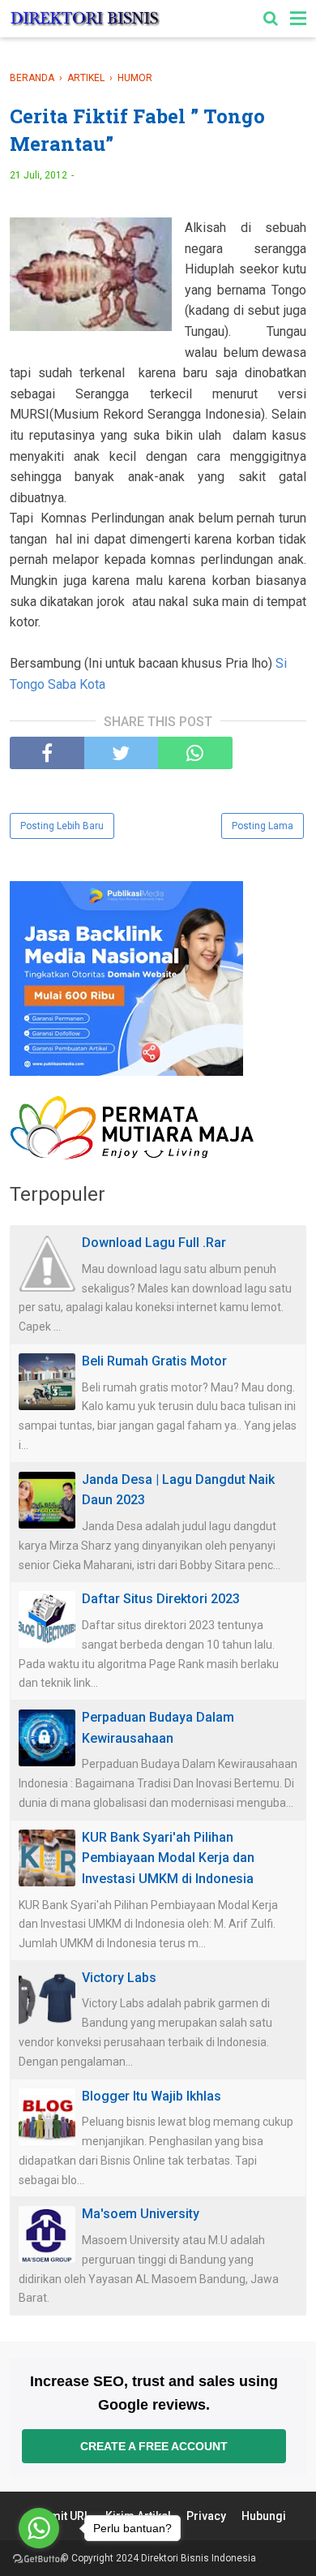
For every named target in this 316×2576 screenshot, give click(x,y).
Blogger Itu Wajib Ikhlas (152, 2096)
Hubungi (264, 2516)
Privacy (206, 2516)
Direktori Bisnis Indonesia (199, 2558)
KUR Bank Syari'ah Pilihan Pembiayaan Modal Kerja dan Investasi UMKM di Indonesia (168, 1858)
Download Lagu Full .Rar (154, 1243)
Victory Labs (119, 1978)
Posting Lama (263, 826)
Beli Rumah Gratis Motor (154, 1361)
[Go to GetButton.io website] (39, 2559)
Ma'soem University (141, 2214)
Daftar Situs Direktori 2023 (161, 1599)
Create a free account (154, 2446)
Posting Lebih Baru (62, 826)
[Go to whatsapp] (39, 2528)
